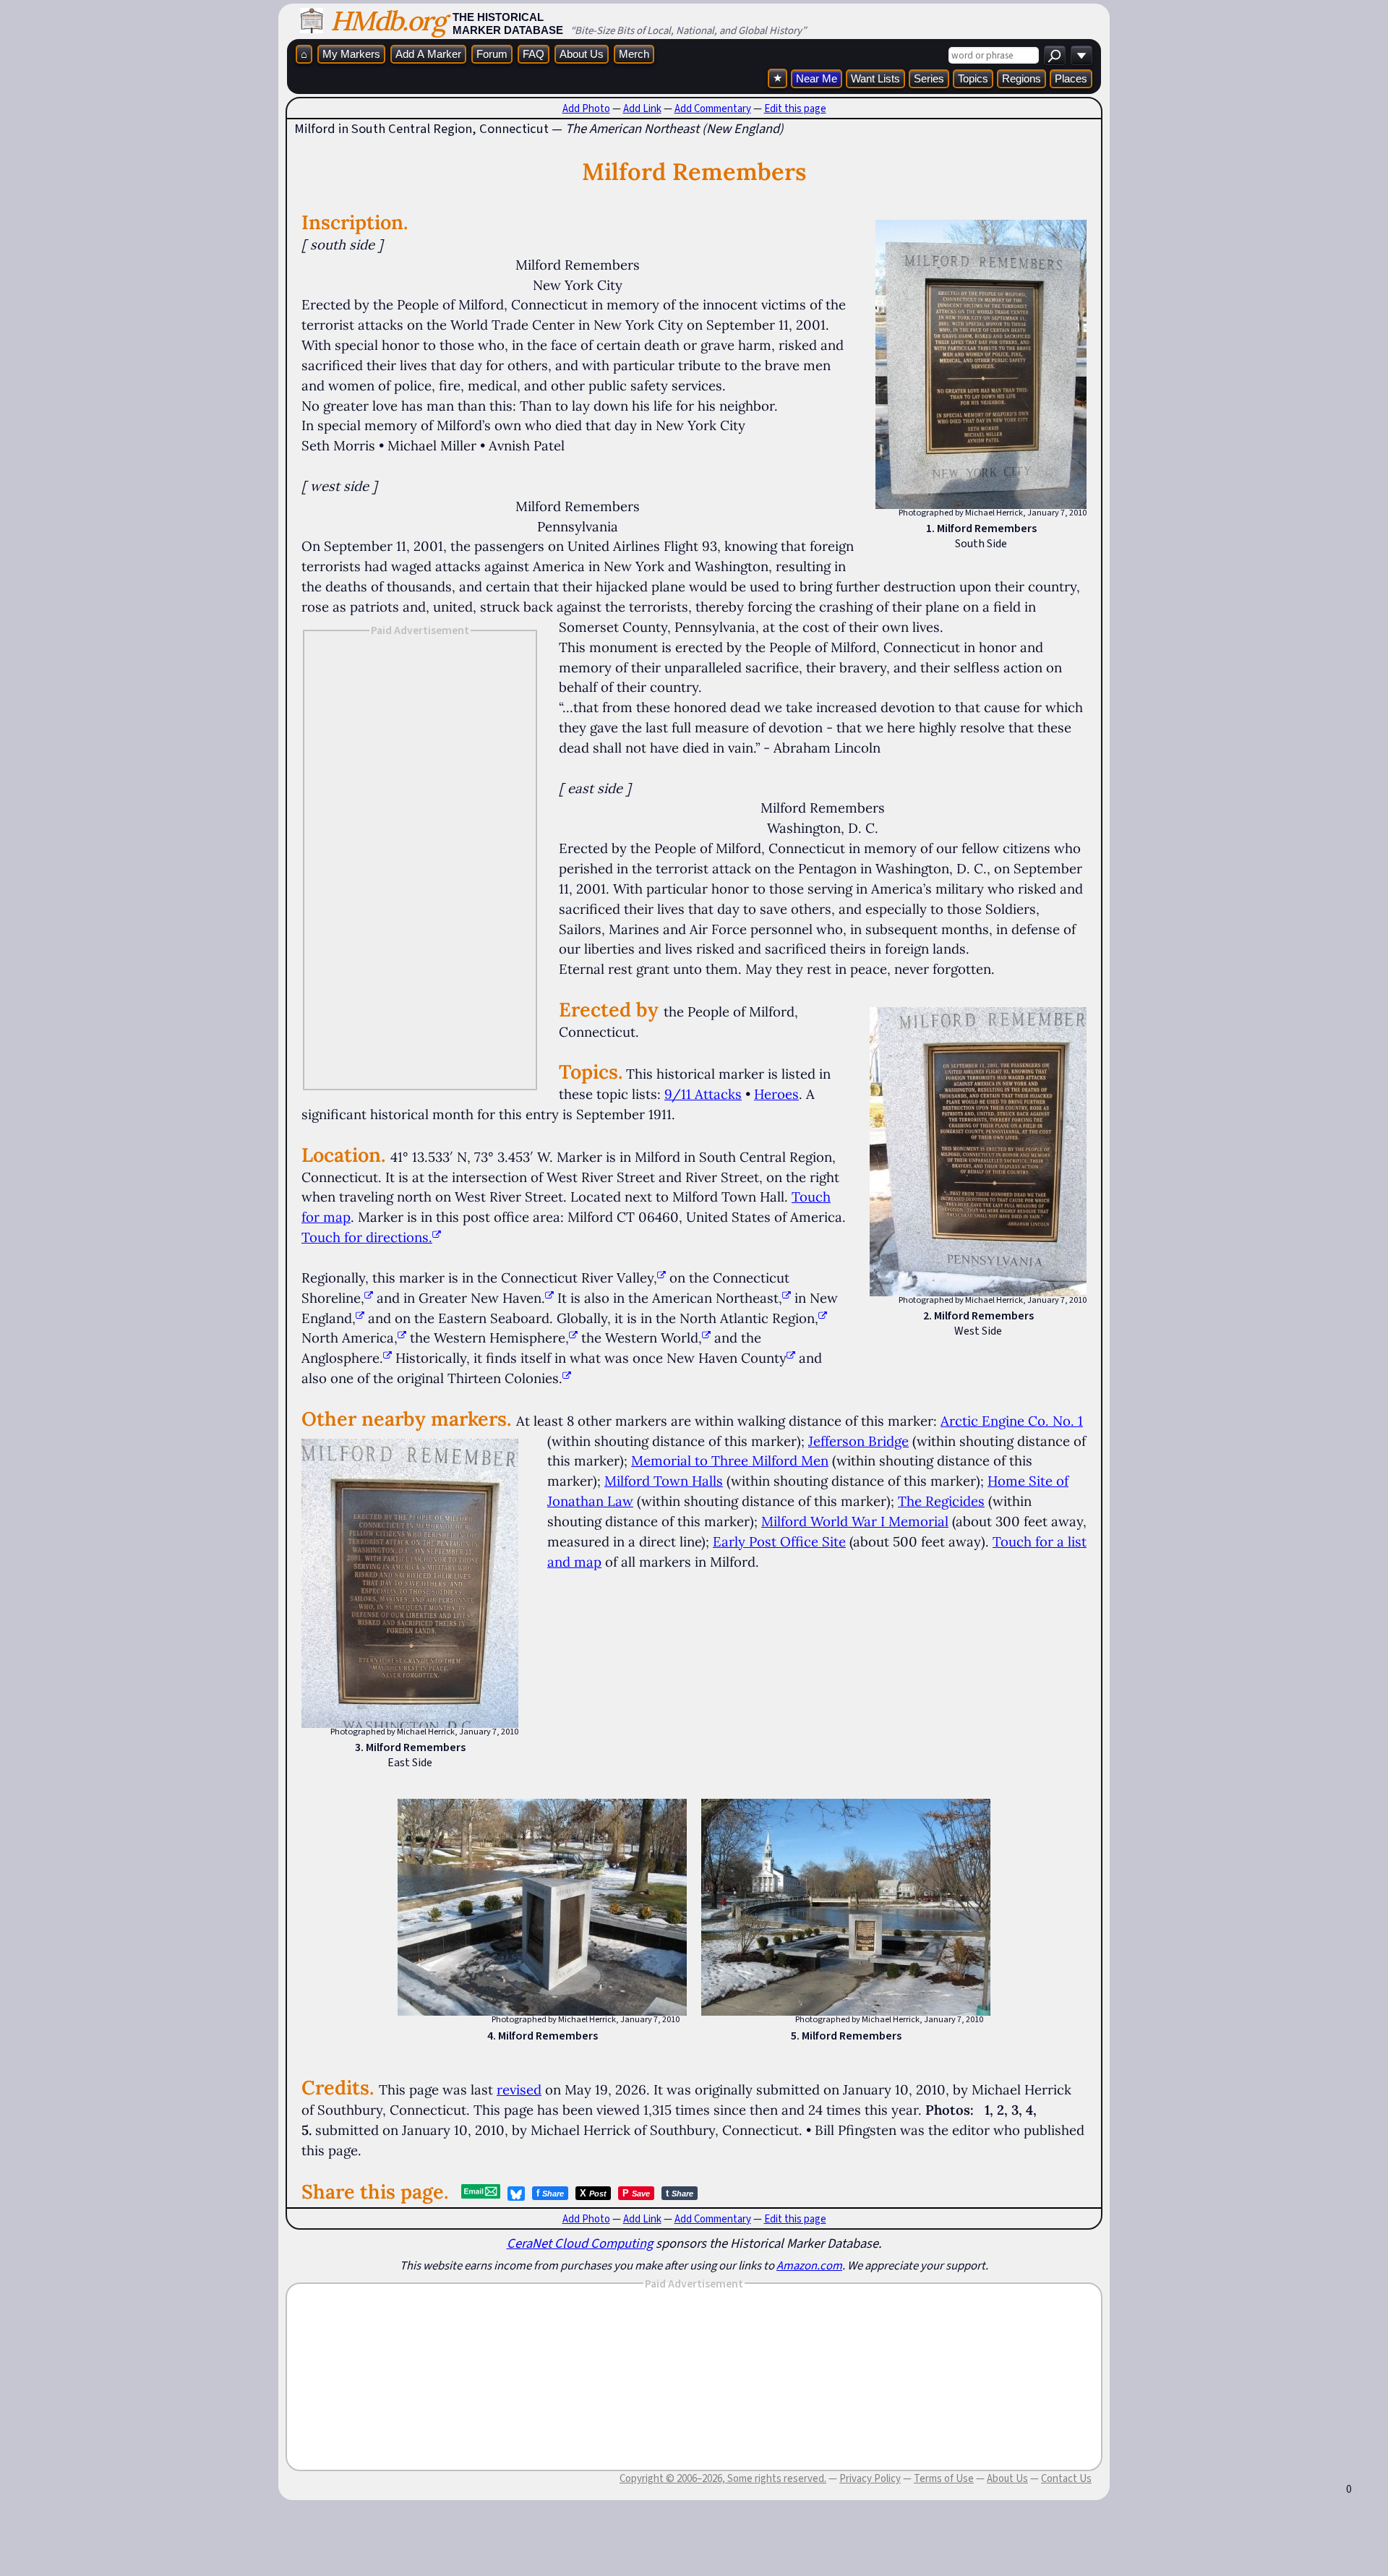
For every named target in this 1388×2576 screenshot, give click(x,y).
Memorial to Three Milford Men (730, 1460)
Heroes (776, 1094)
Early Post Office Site (779, 1541)
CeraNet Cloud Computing (580, 2243)
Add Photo (586, 108)
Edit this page (795, 108)
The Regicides (941, 1501)
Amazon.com (809, 2265)
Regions (1021, 78)
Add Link (642, 108)
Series (929, 78)
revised (519, 2089)
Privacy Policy (870, 2478)
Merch (634, 54)
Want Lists (875, 78)
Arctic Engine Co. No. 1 (1012, 1421)
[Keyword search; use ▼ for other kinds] (1055, 55)
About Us (582, 54)
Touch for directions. (367, 1237)
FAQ (534, 54)
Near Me (817, 78)
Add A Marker (428, 54)
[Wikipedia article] (661, 1278)
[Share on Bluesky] (516, 2194)
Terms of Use (944, 2478)
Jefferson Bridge (858, 1441)
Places (1071, 78)
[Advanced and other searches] (1081, 55)
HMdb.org (388, 21)
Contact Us (1066, 2478)
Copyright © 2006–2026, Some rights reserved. (723, 2478)
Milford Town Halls (664, 1481)
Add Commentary (713, 108)
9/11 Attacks (703, 1094)
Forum (492, 54)
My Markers (351, 54)
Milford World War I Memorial (855, 1521)
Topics (973, 78)
